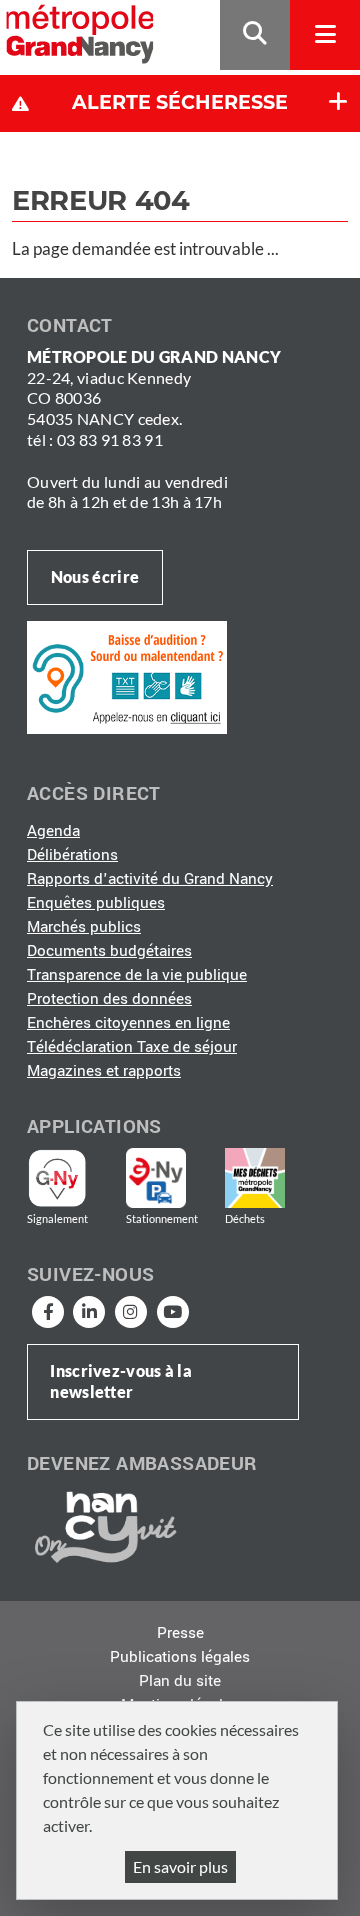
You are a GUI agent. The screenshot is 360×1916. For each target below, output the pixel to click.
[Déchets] (255, 1178)
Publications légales (180, 1657)
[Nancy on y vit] (102, 1526)
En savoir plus (180, 1866)
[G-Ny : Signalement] (65, 1178)
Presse (180, 1633)
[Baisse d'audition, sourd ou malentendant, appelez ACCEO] (127, 676)
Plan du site (180, 1681)
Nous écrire (95, 576)
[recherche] (255, 35)
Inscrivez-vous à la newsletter (121, 1381)
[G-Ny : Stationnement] (170, 1178)
